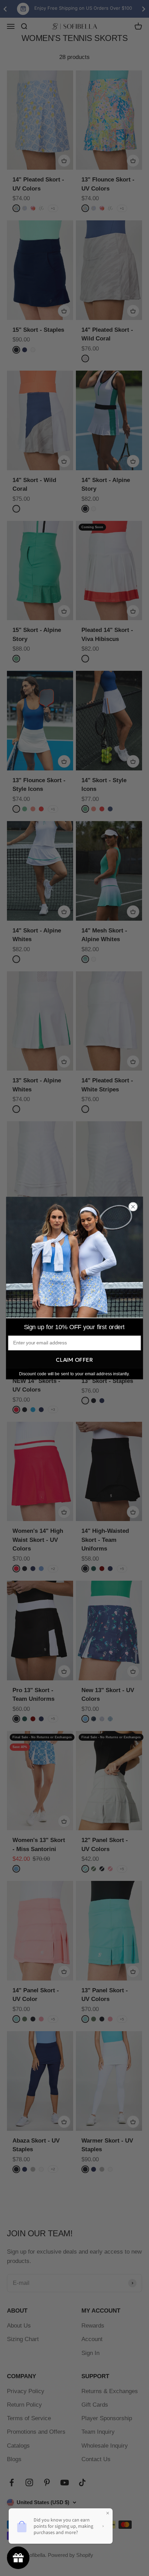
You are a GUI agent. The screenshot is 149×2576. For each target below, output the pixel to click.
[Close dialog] (133, 1207)
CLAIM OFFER (74, 1360)
